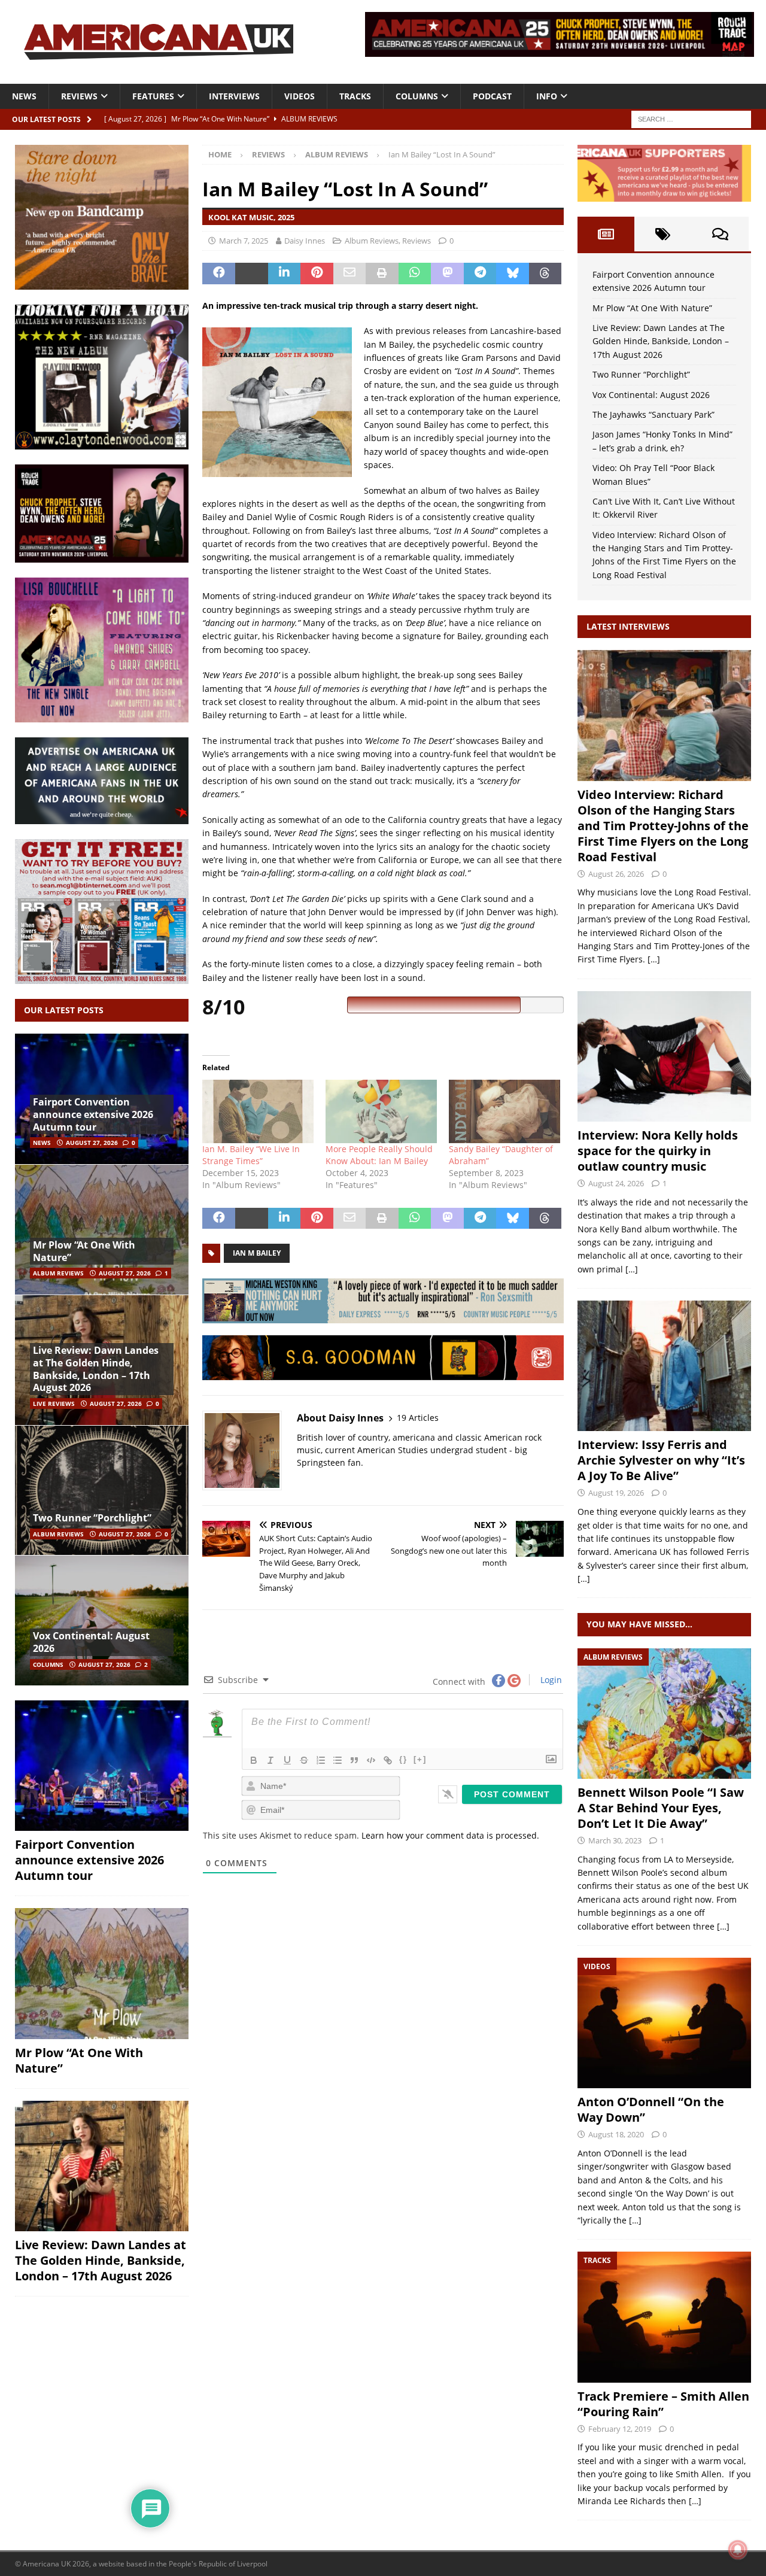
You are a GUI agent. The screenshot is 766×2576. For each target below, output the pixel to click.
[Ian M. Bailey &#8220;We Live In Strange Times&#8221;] (258, 1111)
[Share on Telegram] (480, 274)
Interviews (234, 96)
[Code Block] (371, 1760)
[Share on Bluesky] (513, 274)
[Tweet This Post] (252, 274)
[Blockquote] (354, 1760)
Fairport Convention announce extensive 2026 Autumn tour (93, 1114)
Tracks (355, 96)
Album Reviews (372, 241)
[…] (654, 959)
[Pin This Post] (317, 274)
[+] (420, 1759)
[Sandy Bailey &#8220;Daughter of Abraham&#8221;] (504, 1111)
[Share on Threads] (545, 274)
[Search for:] (691, 118)
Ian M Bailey (257, 1253)
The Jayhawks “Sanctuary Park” (653, 414)
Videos (300, 96)
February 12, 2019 (620, 2429)
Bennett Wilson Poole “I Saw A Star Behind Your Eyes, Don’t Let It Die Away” (661, 1808)
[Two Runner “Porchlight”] (102, 1490)
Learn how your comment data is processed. (450, 1835)
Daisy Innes (305, 241)
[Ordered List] (321, 1760)
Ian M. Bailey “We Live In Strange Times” (251, 1155)
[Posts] (606, 234)
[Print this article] (382, 274)
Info (547, 96)
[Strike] (304, 1760)
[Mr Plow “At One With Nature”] (102, 1229)
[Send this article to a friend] (350, 274)
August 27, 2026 (92, 1143)
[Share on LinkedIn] (285, 274)
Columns (417, 96)
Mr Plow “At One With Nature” (84, 1251)
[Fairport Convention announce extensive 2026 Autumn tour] (102, 1766)
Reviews (79, 96)
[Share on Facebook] (219, 274)
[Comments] (720, 234)
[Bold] (254, 1760)
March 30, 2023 (615, 1840)
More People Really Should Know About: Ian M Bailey (379, 1155)
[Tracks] (664, 2317)
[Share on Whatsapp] (415, 274)
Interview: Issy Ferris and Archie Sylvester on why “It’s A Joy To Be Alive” (661, 1460)
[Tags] (663, 234)
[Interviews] (664, 715)
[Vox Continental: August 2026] (102, 1620)
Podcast (492, 96)
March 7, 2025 (244, 241)
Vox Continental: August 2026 (91, 1642)
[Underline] (287, 1760)
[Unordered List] (338, 1760)
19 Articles (418, 1418)
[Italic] (270, 1760)
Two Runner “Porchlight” (92, 1518)
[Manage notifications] (738, 2550)
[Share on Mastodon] (447, 274)
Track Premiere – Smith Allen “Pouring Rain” (663, 2404)
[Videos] (664, 2023)
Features (153, 96)
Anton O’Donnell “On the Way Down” (651, 2109)
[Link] (388, 1760)
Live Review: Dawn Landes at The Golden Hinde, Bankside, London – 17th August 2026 (96, 1369)
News (24, 96)
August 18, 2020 (616, 2134)
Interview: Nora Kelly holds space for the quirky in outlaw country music (658, 1151)
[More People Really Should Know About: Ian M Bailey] (381, 1111)
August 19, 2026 (616, 1493)
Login (550, 1680)
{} (403, 1759)
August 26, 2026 (616, 874)
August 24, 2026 (616, 1183)
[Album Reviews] (664, 1714)
